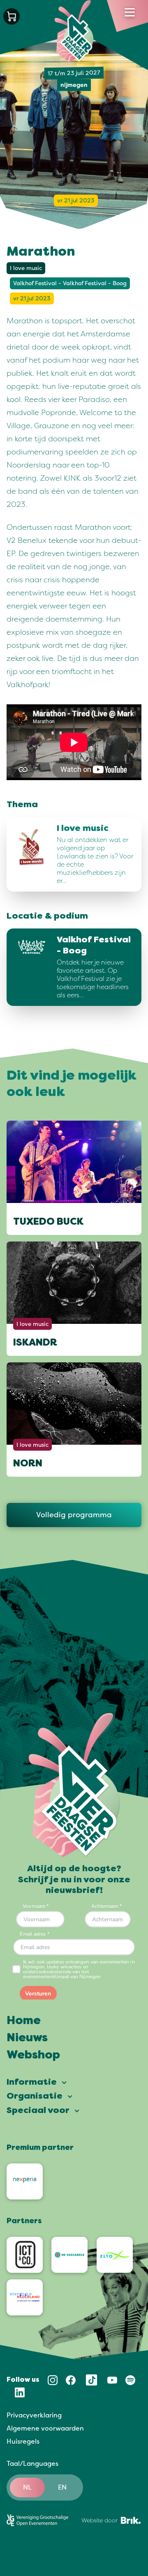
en (62, 2487)
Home (24, 2021)
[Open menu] (130, 12)
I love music (26, 268)
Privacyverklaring (34, 2415)
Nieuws (27, 2038)
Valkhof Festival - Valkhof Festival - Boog (70, 283)
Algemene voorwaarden (45, 2428)
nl (27, 2487)
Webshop (33, 2056)
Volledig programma (74, 1515)
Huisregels (23, 2442)
